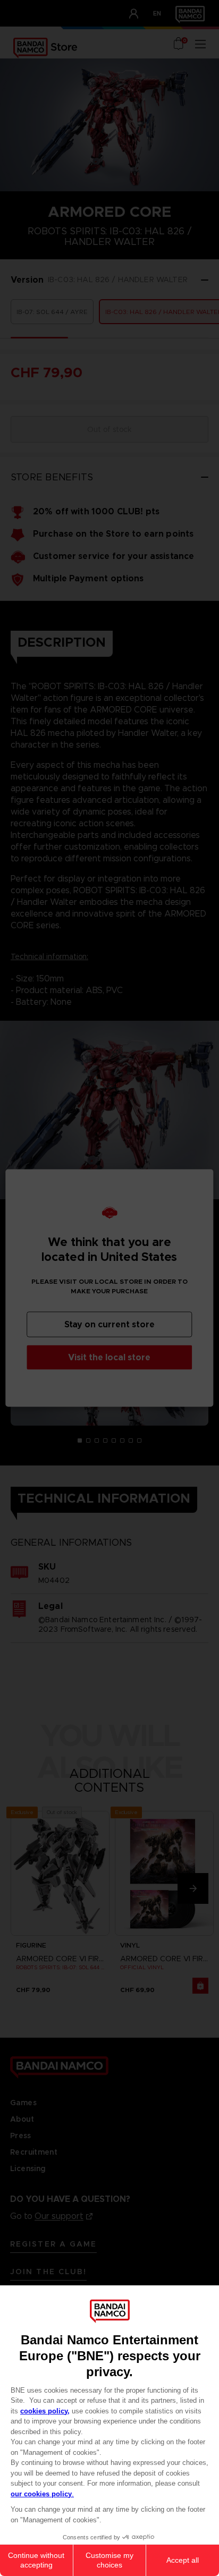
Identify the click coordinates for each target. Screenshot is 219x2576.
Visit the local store (109, 1357)
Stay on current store (109, 1324)
